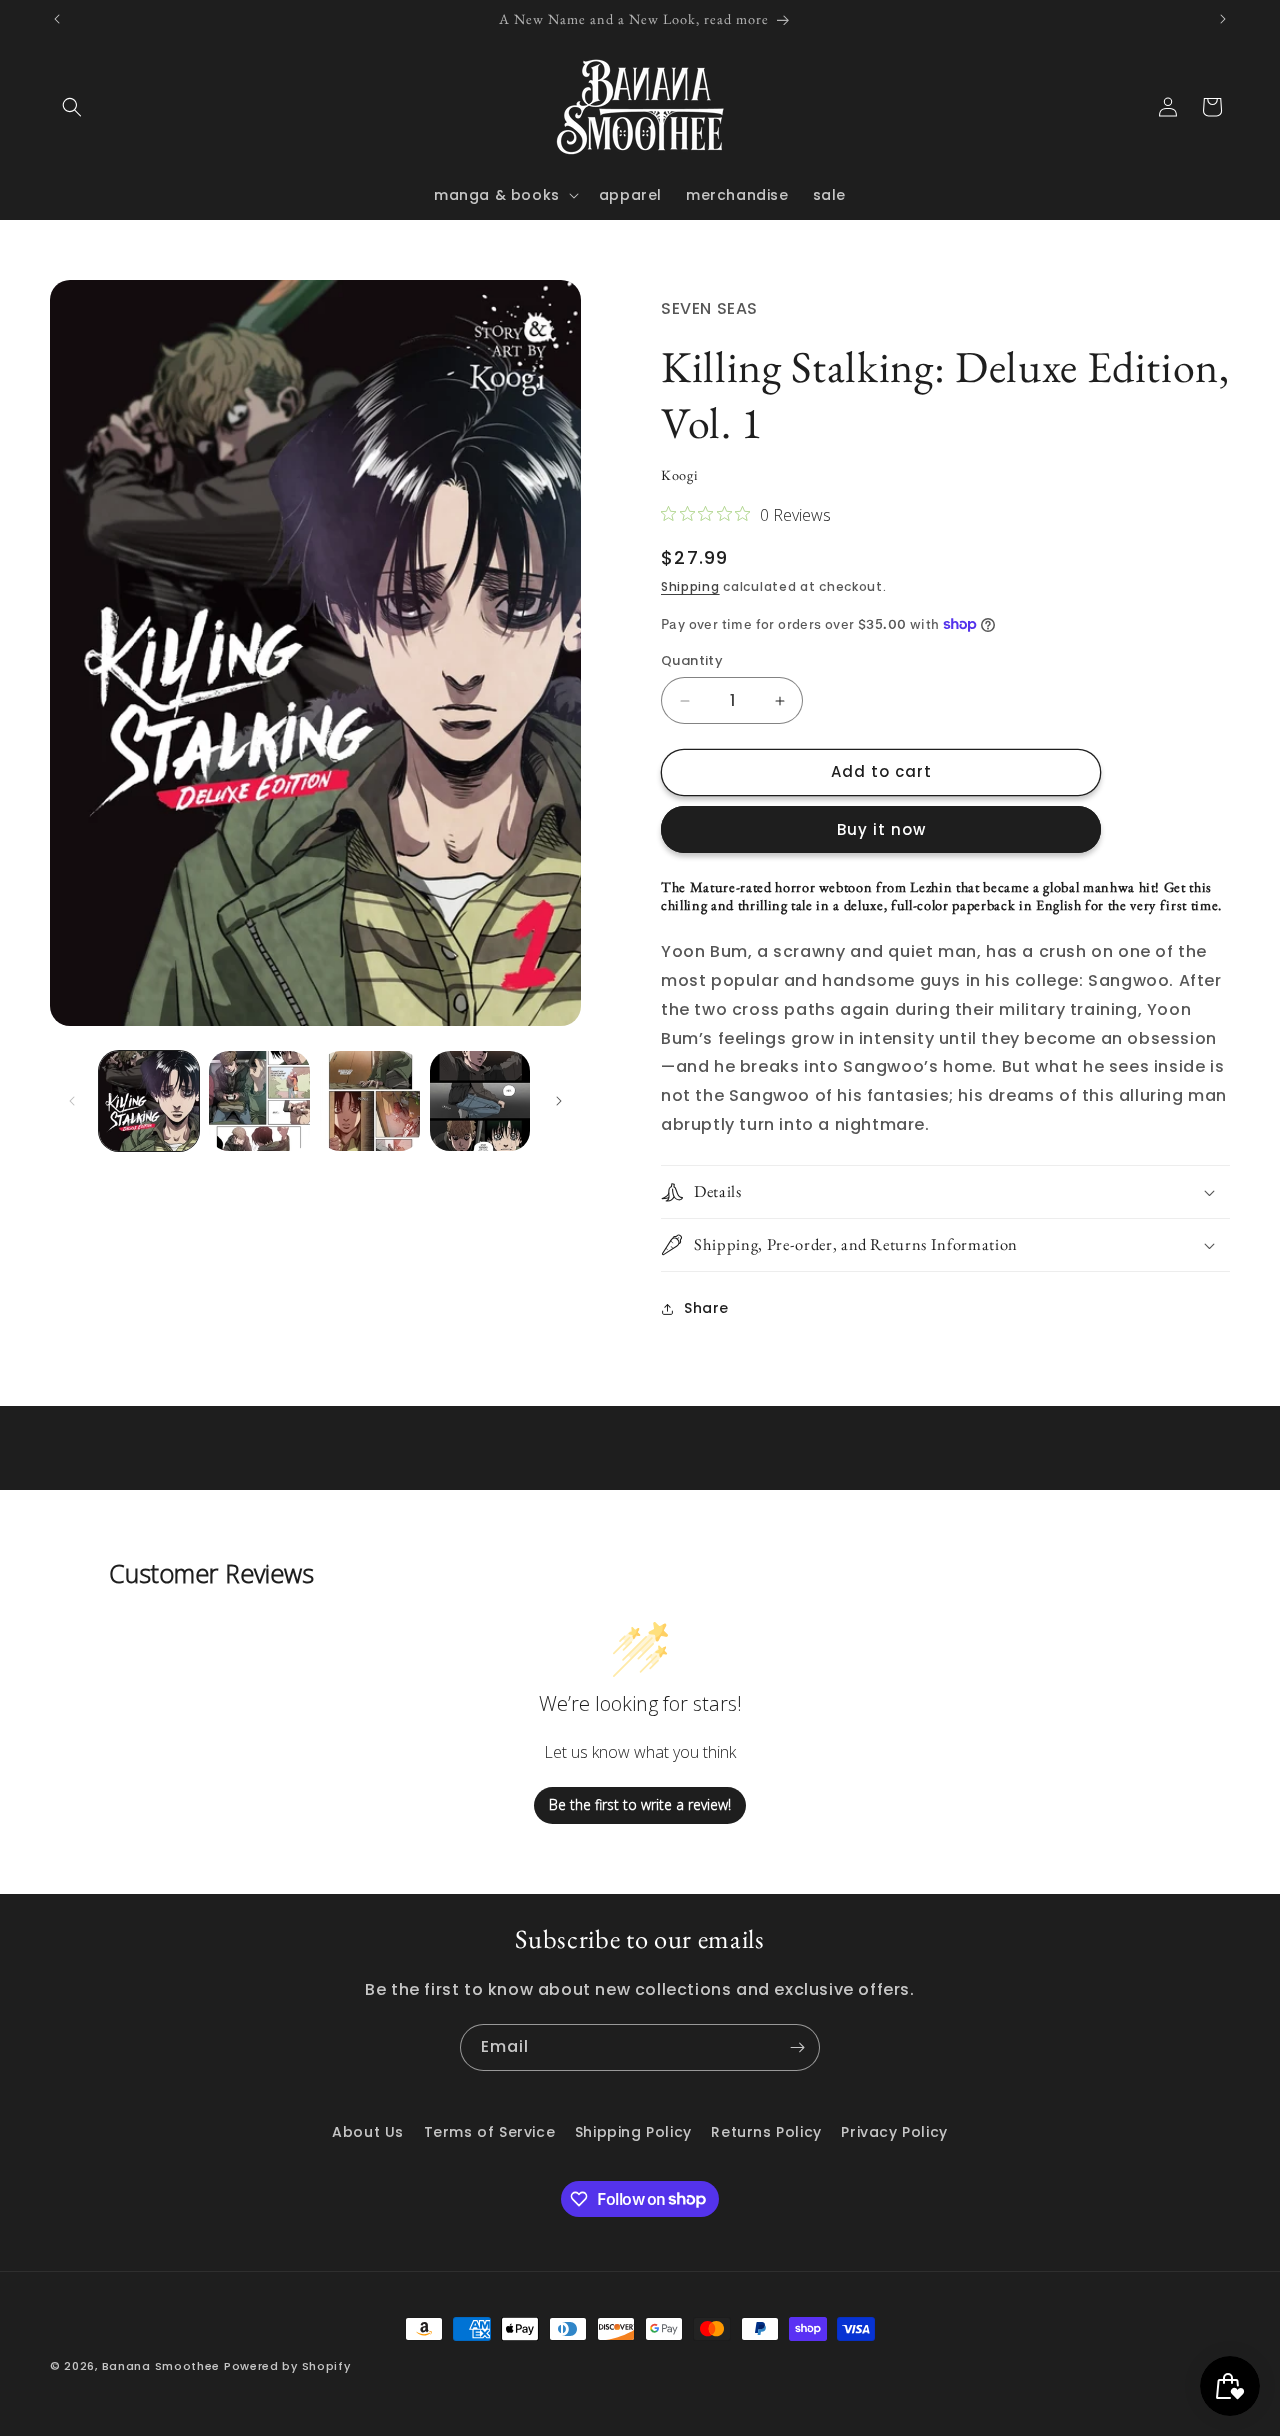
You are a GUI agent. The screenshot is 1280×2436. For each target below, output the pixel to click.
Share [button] (706, 1308)
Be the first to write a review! (640, 1805)
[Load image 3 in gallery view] (370, 1101)
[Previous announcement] (57, 19)
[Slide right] (559, 1101)
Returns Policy (766, 2132)
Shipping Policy (633, 2132)
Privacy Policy (894, 2132)
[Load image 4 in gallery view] (480, 1101)
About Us (368, 2132)
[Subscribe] (797, 2047)
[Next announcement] (1223, 19)
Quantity (692, 661)
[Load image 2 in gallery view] (259, 1101)
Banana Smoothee (161, 2366)
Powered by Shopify (287, 2366)
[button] (72, 107)
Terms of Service (490, 2132)
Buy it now (881, 829)
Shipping (690, 586)
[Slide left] (72, 1101)
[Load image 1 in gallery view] (149, 1101)
